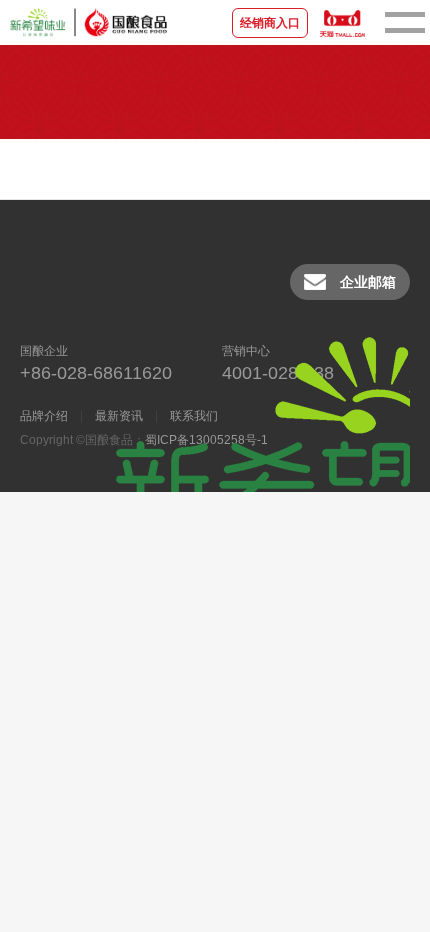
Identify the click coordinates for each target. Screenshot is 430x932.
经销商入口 (270, 23)
